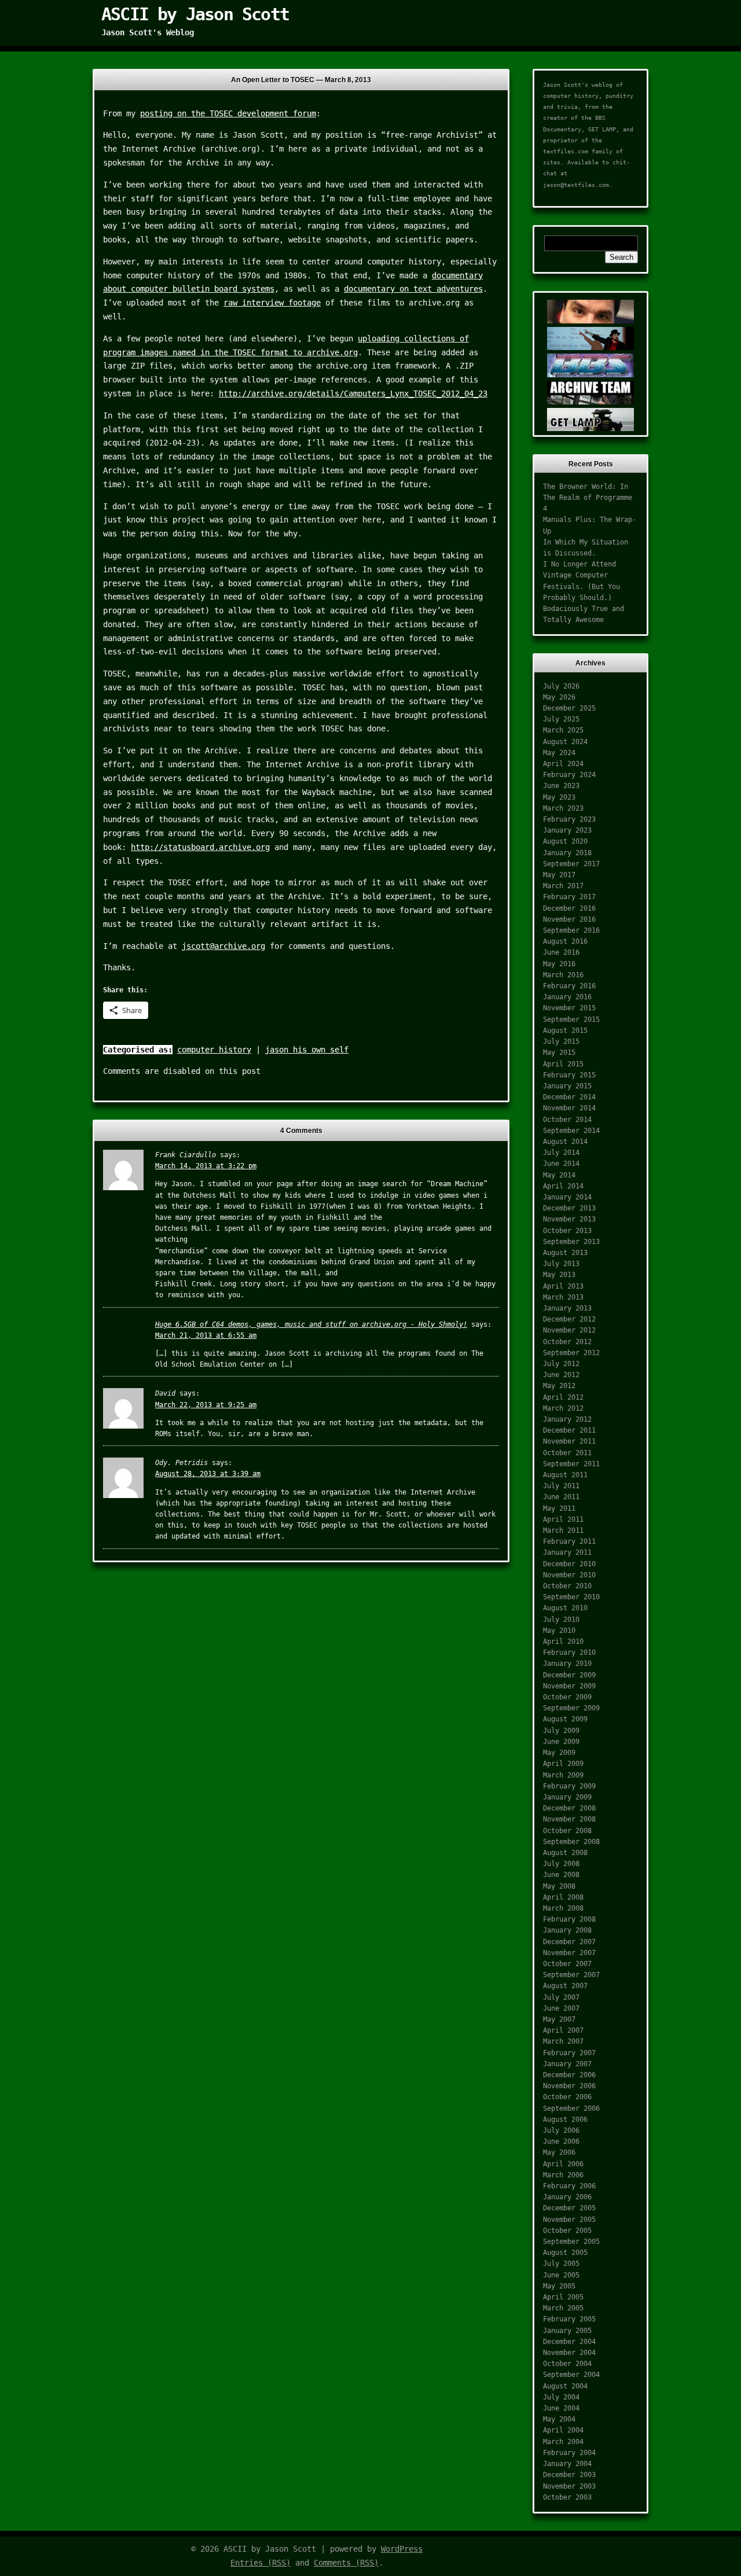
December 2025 (569, 708)
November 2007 (569, 1953)
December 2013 (569, 1208)
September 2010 (571, 1597)
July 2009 (561, 1731)
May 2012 (559, 1386)
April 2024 (563, 764)
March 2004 (563, 2442)
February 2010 (569, 1653)
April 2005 (563, 2297)
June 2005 (561, 2275)
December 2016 (569, 908)
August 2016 (565, 941)
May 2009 (559, 1753)
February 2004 (569, 2453)
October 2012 (567, 1342)
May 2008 (559, 1886)
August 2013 (565, 1253)
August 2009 (565, 1719)
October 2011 (567, 1453)
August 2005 (565, 2253)
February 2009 (569, 1786)
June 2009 (561, 1742)
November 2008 (569, 1819)
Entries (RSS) (261, 2563)
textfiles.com (566, 151)
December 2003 (569, 2475)
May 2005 (559, 2286)
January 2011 (567, 1552)
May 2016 (559, 964)
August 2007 (565, 1986)
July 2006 (561, 2130)
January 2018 (567, 853)
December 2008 (569, 1808)
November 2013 (569, 1219)
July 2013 (561, 1264)
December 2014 (569, 1097)
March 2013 (563, 1297)
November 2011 (569, 1441)
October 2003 (567, 2497)
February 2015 (569, 1075)
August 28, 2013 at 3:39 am (208, 1474)
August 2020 (565, 841)
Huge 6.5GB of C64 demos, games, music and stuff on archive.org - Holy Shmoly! (311, 1324)
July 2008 (561, 1864)
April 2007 (563, 2030)
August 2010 (565, 1608)
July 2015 (561, 1042)
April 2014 (563, 1186)
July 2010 (561, 1620)
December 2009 (569, 1675)
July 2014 (561, 1153)
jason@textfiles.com (576, 185)
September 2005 (571, 2242)
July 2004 (561, 2397)
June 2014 (561, 1164)
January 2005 (567, 2331)
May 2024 (559, 753)
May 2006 (559, 2152)
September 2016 (571, 930)
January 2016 (567, 997)
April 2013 (563, 1286)
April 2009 (563, 1764)
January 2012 (567, 1419)
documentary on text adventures (413, 289)
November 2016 (569, 919)
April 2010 (563, 1642)
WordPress (402, 2549)
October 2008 (567, 1831)
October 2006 (567, 2097)
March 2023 (563, 808)
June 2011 (561, 1497)
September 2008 (571, 1842)
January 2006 (567, 2197)
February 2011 (569, 1541)
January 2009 (567, 1797)
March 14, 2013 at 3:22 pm (206, 1166)
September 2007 (571, 1975)
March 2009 (563, 1775)
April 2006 (563, 2164)
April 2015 (563, 1064)
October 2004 (567, 2364)
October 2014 (567, 1120)
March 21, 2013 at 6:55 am (206, 1335)
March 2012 (563, 1408)
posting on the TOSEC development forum (228, 113)
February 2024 (569, 775)
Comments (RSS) (346, 2563)
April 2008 (563, 1897)
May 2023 (559, 797)
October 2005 (567, 2231)
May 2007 (559, 2019)
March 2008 (563, 1908)
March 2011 (563, 1530)
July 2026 (561, 686)
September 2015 (571, 1020)
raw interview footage (272, 303)
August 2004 (565, 2386)
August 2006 (565, 2119)
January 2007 (567, 2064)
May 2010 (559, 1631)
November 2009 (569, 1686)
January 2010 (567, 1664)
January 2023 (567, 830)
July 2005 (561, 2264)
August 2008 (565, 1853)
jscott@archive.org (223, 946)
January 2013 (567, 1308)
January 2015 (567, 1086)
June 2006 (561, 2141)
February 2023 (569, 819)
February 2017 (569, 897)
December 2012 (569, 1319)
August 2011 (565, 1475)
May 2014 (559, 1175)
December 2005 (569, 2208)
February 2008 (569, 1919)
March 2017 (563, 886)
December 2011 (569, 1430)
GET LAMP (602, 129)
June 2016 (561, 952)
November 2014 (569, 1108)
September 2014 (571, 1131)
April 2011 (563, 1519)
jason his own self (307, 1050)
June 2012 (561, 1375)
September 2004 (571, 2375)
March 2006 (563, 2175)
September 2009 (571, 1708)
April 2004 (563, 2430)
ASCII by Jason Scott (195, 14)
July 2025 (561, 719)
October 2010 (567, 1586)
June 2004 (561, 2408)
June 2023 (561, 786)
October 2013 (567, 1231)
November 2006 (569, 2086)
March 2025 (563, 730)
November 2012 (569, 1330)
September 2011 (571, 1464)
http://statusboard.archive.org (200, 847)
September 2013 (571, 1242)
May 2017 (559, 875)
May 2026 (559, 697)
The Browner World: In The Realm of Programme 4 (588, 498)
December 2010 (569, 1564)
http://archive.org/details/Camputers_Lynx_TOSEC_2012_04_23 (353, 393)
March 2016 (563, 975)
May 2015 (559, 1053)
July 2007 (561, 1997)
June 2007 (561, 2008)
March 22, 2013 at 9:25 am (206, 1405)
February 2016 (569, 986)
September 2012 (571, 1353)
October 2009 (567, 1697)
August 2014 (565, 1142)
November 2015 (569, 1008)
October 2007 (567, 1964)
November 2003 (569, 2486)
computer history (214, 1050)
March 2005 (563, 2308)
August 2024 (565, 742)
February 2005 (569, 2319)
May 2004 (559, 2419)
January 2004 (567, 2464)
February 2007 (569, 2053)
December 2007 (569, 1942)
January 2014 (567, 1197)
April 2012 (563, 1397)
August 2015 (565, 1031)
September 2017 (571, 864)
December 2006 (569, 2075)
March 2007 (563, 2041)
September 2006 (571, 2108)
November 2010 (569, 1575)
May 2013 (559, 1275)
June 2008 (561, 1875)
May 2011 (559, 1508)
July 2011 (561, 1486)
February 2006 (569, 2186)
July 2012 (561, 1364)
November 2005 (569, 2220)
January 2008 (567, 1930)
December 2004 (569, 2342)
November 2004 (569, 2353)
